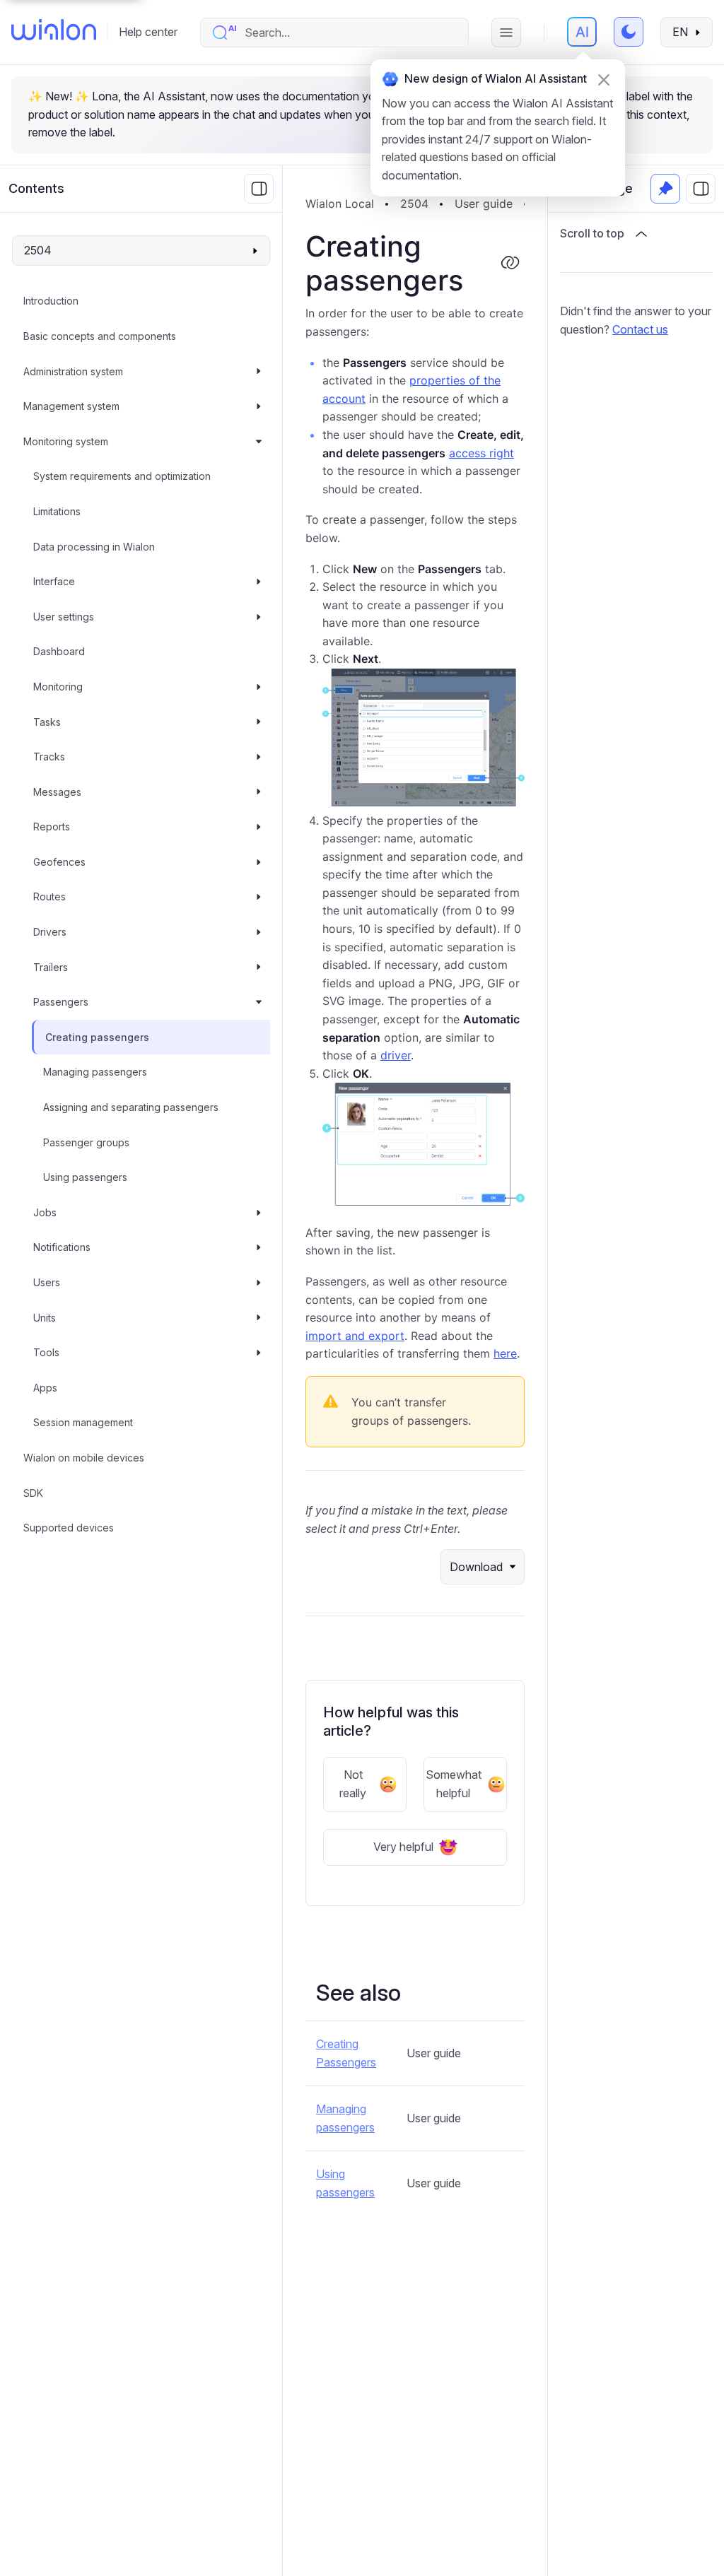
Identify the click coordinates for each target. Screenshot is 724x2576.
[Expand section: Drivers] (259, 932)
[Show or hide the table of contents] (701, 189)
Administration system (73, 371)
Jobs (45, 1212)
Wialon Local (340, 204)
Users (47, 1282)
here (505, 1353)
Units (45, 1318)
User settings (64, 617)
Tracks (49, 757)
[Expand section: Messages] (259, 792)
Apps (45, 1388)
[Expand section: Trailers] (259, 968)
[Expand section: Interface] (259, 582)
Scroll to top (592, 233)
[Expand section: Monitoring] (259, 687)
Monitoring (58, 687)
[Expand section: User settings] (259, 617)
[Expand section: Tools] (259, 1353)
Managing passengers (95, 1072)
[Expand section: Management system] (259, 406)
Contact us (640, 329)
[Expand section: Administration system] (259, 372)
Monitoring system (66, 441)
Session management (83, 1422)
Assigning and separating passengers (131, 1107)
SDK (33, 1493)
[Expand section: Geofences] (259, 862)
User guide (484, 204)
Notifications (62, 1247)
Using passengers (85, 1177)
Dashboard (59, 651)
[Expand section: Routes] (259, 897)
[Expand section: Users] (259, 1283)
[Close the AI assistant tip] (604, 80)
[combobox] (349, 33)
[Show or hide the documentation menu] (259, 189)
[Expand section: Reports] (259, 827)
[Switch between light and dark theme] (629, 32)
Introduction (51, 301)
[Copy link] (510, 264)
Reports (52, 827)
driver (396, 1055)
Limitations (57, 511)
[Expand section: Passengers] (259, 1002)
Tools (46, 1352)
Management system (71, 406)
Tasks (47, 722)
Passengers (61, 1002)
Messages (57, 792)
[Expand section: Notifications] (259, 1247)
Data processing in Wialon (94, 547)
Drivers (50, 932)
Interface (54, 581)
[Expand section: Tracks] (259, 757)
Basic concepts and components (100, 336)
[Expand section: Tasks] (259, 722)
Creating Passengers (346, 2053)
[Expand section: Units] (259, 1318)
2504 (414, 204)
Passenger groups (86, 1142)
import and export (355, 1336)
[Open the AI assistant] (582, 32)
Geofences (59, 862)
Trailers (51, 967)
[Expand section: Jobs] (259, 1213)
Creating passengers (97, 1037)
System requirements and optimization (122, 476)
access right (481, 453)
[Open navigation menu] (506, 33)
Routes (49, 896)
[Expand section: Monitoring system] (259, 442)
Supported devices (69, 1528)
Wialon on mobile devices (84, 1458)
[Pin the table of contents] (665, 189)
